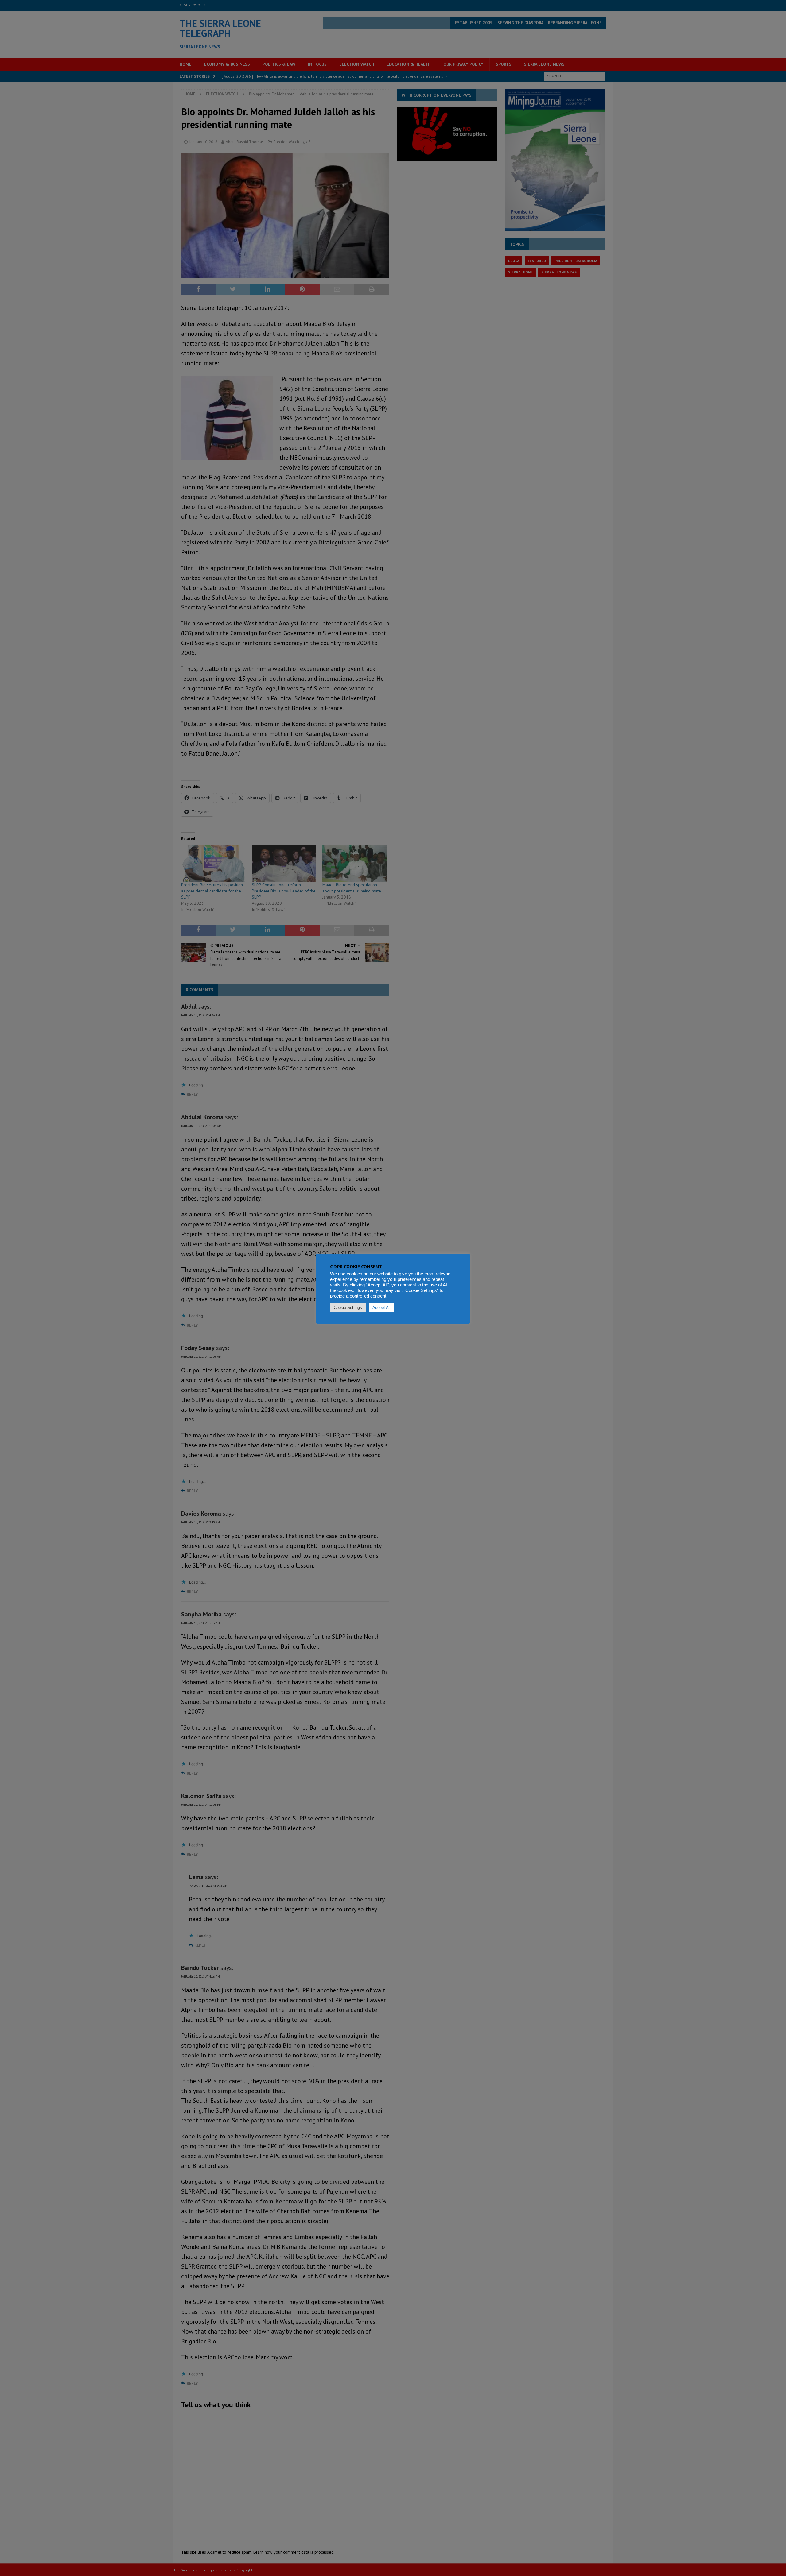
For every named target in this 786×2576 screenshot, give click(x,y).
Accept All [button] (381, 1307)
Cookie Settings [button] (348, 1307)
